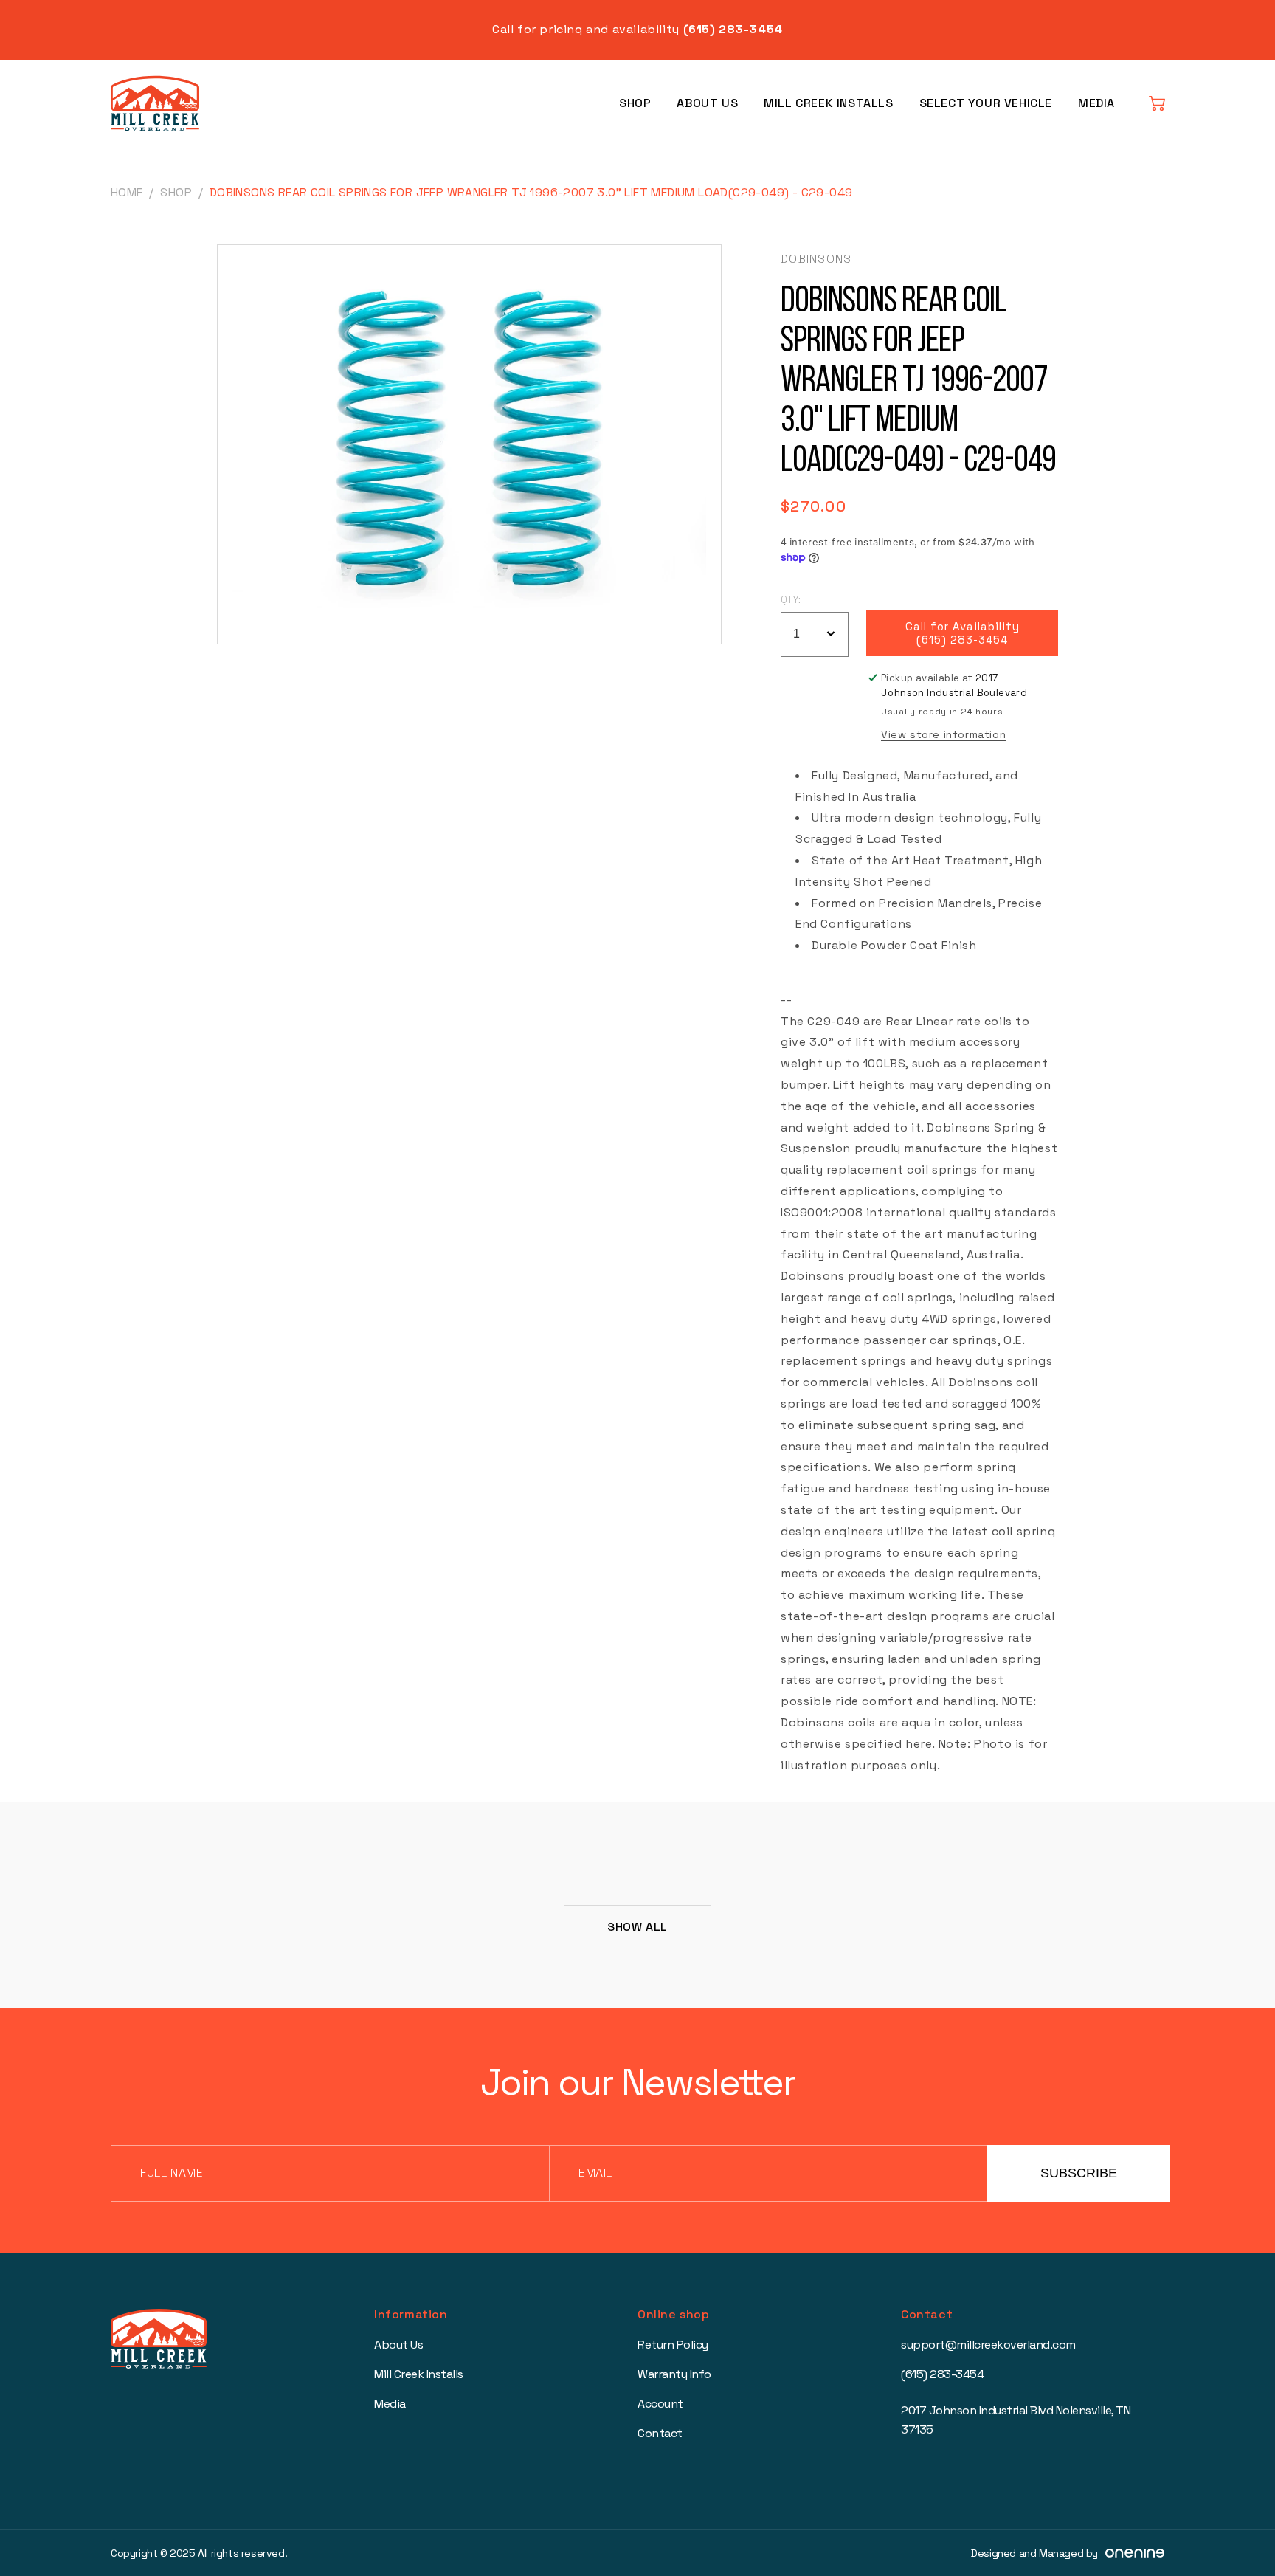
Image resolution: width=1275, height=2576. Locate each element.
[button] (1157, 103)
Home (127, 192)
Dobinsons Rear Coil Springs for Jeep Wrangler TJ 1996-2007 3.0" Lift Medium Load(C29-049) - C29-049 (531, 192)
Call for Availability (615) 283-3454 (963, 633)
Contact (660, 2433)
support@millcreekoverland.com (988, 2345)
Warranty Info (674, 2374)
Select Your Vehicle (986, 103)
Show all (637, 1927)
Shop (635, 103)
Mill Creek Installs (828, 103)
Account (660, 2404)
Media (1096, 103)
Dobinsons (816, 259)
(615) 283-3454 (942, 2374)
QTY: (791, 600)
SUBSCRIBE (1079, 2173)
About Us (707, 103)
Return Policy (673, 2345)
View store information (943, 734)
